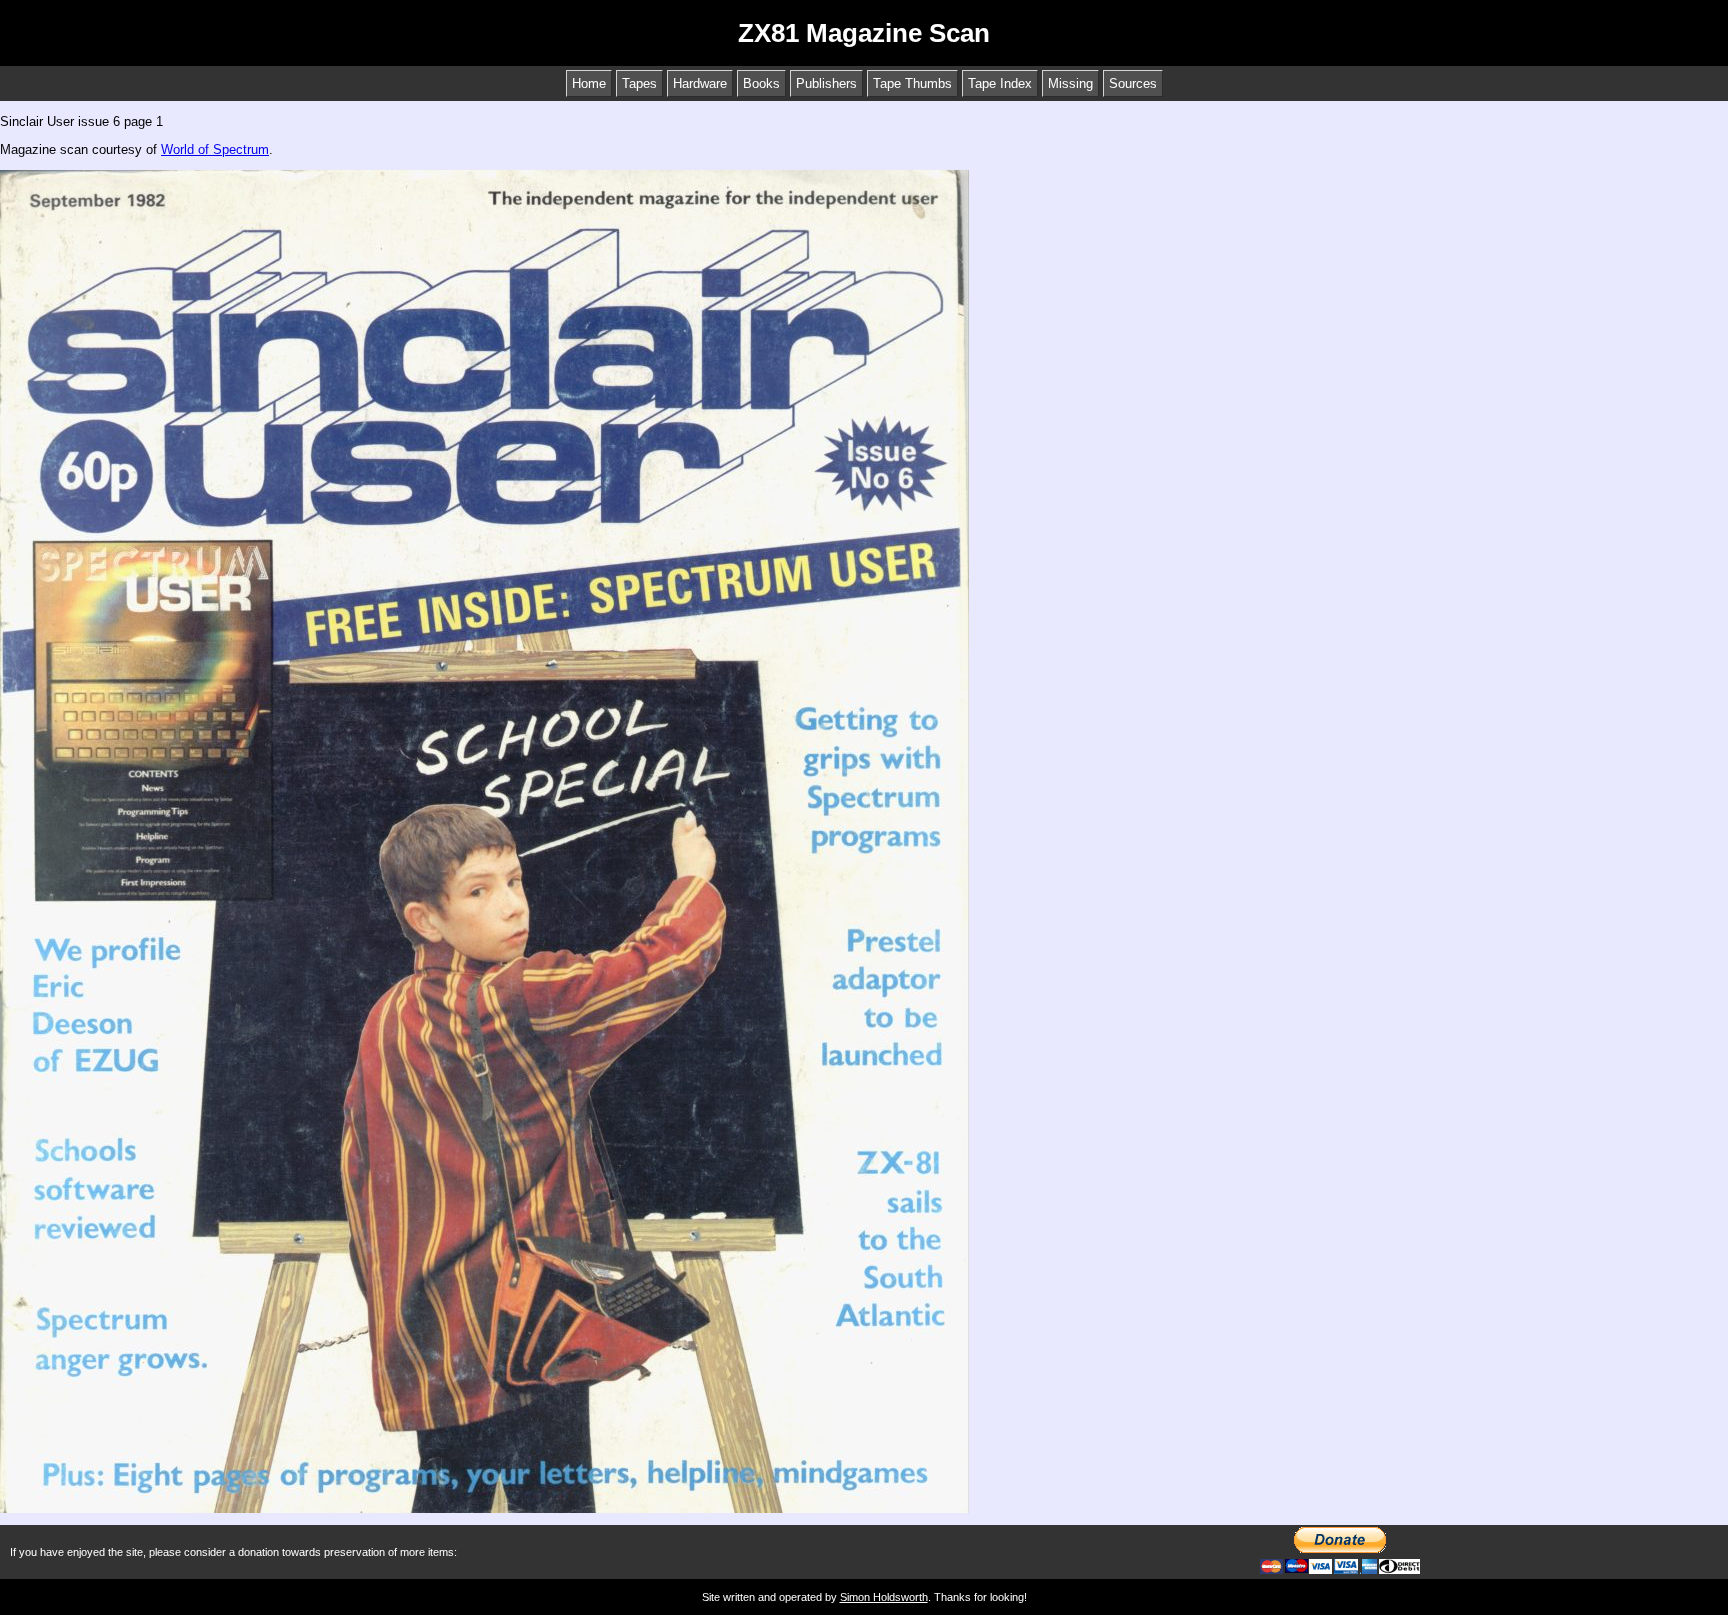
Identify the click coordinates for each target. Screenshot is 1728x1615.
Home (589, 83)
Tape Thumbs (912, 83)
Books (761, 83)
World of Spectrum (215, 149)
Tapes (639, 83)
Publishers (826, 83)
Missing (1070, 83)
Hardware (700, 83)
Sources (1133, 83)
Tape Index (1000, 83)
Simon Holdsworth (884, 1597)
